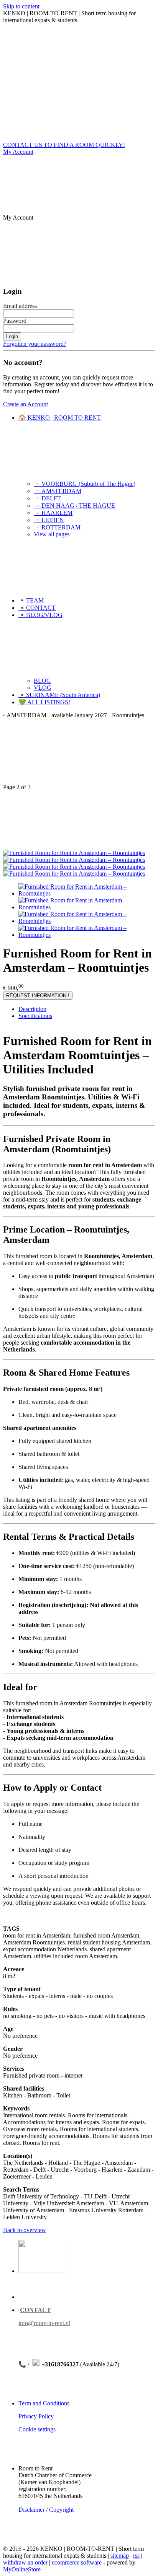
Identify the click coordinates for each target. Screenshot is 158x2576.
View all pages (52, 534)
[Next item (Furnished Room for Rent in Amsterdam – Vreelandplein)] (79, 820)
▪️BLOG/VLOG (40, 615)
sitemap (120, 2556)
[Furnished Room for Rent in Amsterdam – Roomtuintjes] (74, 853)
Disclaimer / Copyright (46, 2510)
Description (32, 1009)
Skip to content (21, 6)
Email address (20, 306)
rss (136, 2556)
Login (12, 336)
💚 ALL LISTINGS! (44, 702)
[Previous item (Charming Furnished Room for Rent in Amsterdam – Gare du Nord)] (79, 754)
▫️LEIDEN (49, 520)
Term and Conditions (44, 2403)
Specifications (35, 1016)
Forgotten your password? (35, 344)
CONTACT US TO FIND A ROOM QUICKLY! (64, 145)
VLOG (43, 688)
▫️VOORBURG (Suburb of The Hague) (85, 484)
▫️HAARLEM (53, 513)
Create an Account (26, 404)
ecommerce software (77, 2562)
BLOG (42, 681)
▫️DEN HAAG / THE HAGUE (74, 506)
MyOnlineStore (22, 2569)
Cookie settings (37, 2429)
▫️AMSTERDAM (58, 491)
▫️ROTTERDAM (57, 527)
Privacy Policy (36, 2416)
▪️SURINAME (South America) (59, 695)
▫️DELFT (47, 498)
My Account (18, 152)
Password (15, 321)
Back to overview (25, 2230)
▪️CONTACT (37, 608)
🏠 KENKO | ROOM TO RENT (60, 418)
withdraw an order (25, 2562)
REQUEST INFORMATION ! (38, 996)
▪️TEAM (31, 600)
